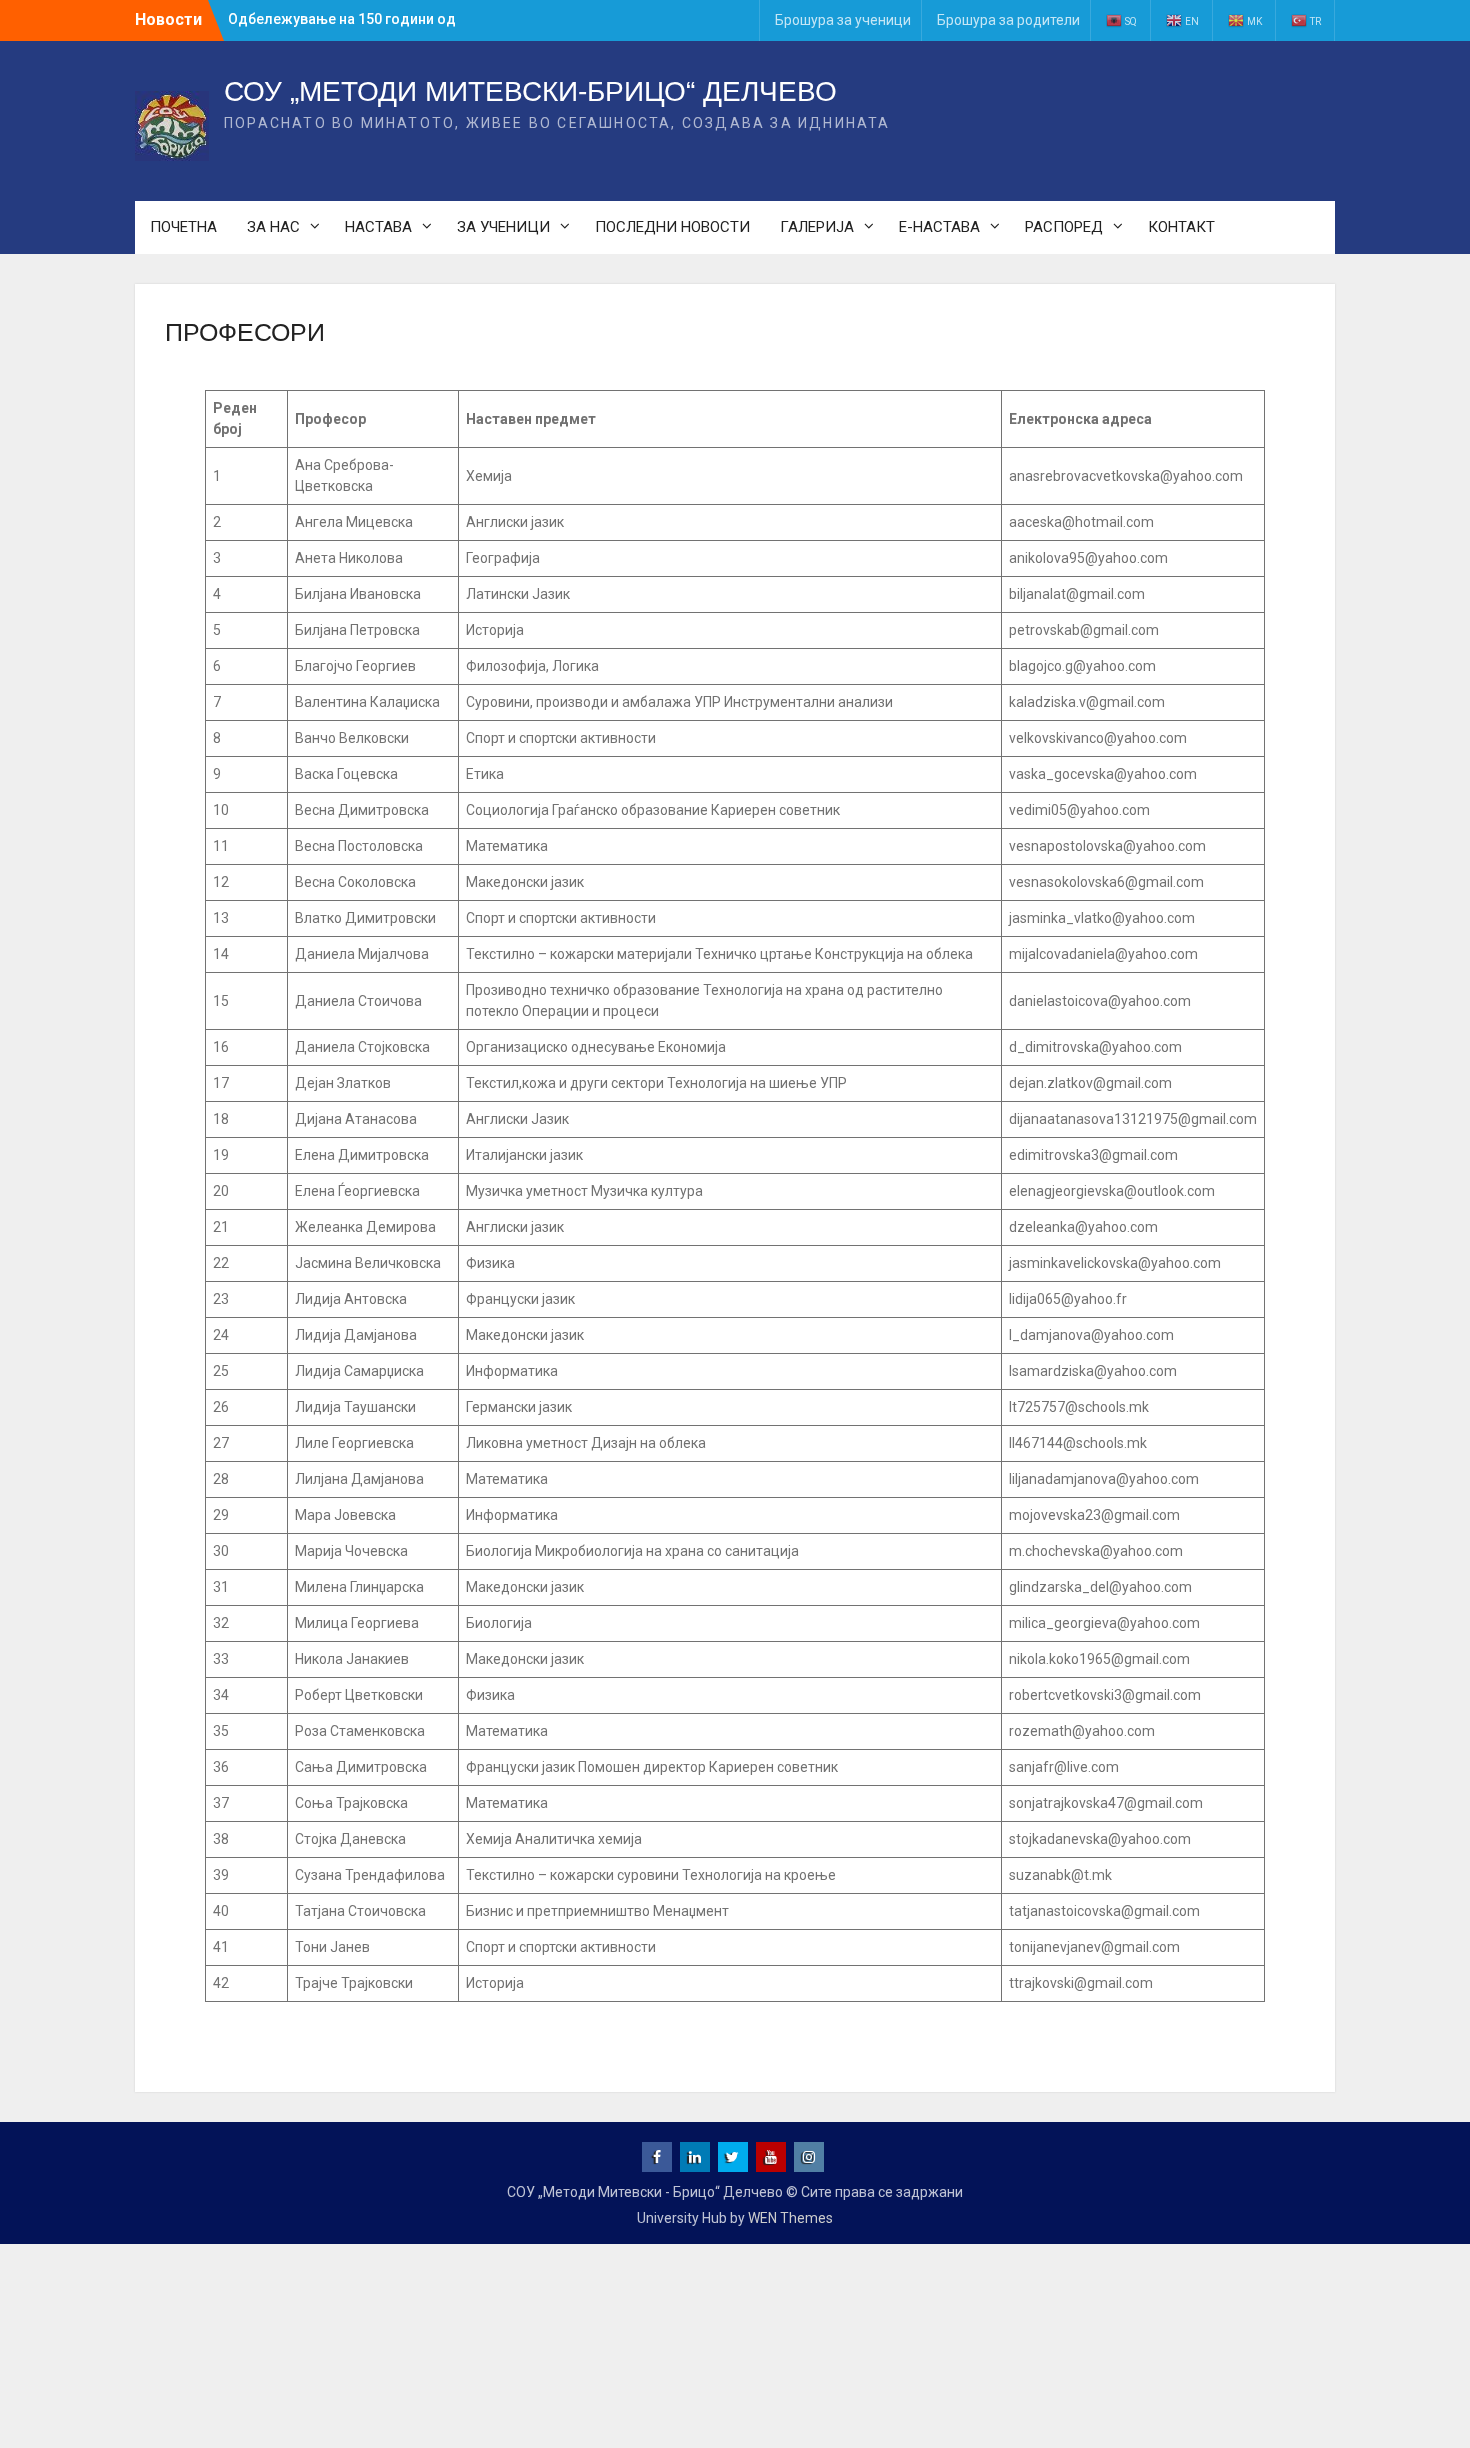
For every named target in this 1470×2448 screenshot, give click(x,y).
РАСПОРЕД (1064, 227)
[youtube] (771, 2157)
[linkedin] (695, 2157)
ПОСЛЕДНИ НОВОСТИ (672, 227)
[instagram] (809, 2157)
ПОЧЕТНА (183, 227)
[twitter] (733, 2157)
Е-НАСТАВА (939, 227)
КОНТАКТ (1181, 227)
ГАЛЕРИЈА (817, 227)
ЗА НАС (273, 227)
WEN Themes (790, 2218)
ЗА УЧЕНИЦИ (503, 227)
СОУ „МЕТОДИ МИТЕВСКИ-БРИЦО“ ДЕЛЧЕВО (530, 91)
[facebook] (657, 2157)
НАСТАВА (378, 227)
